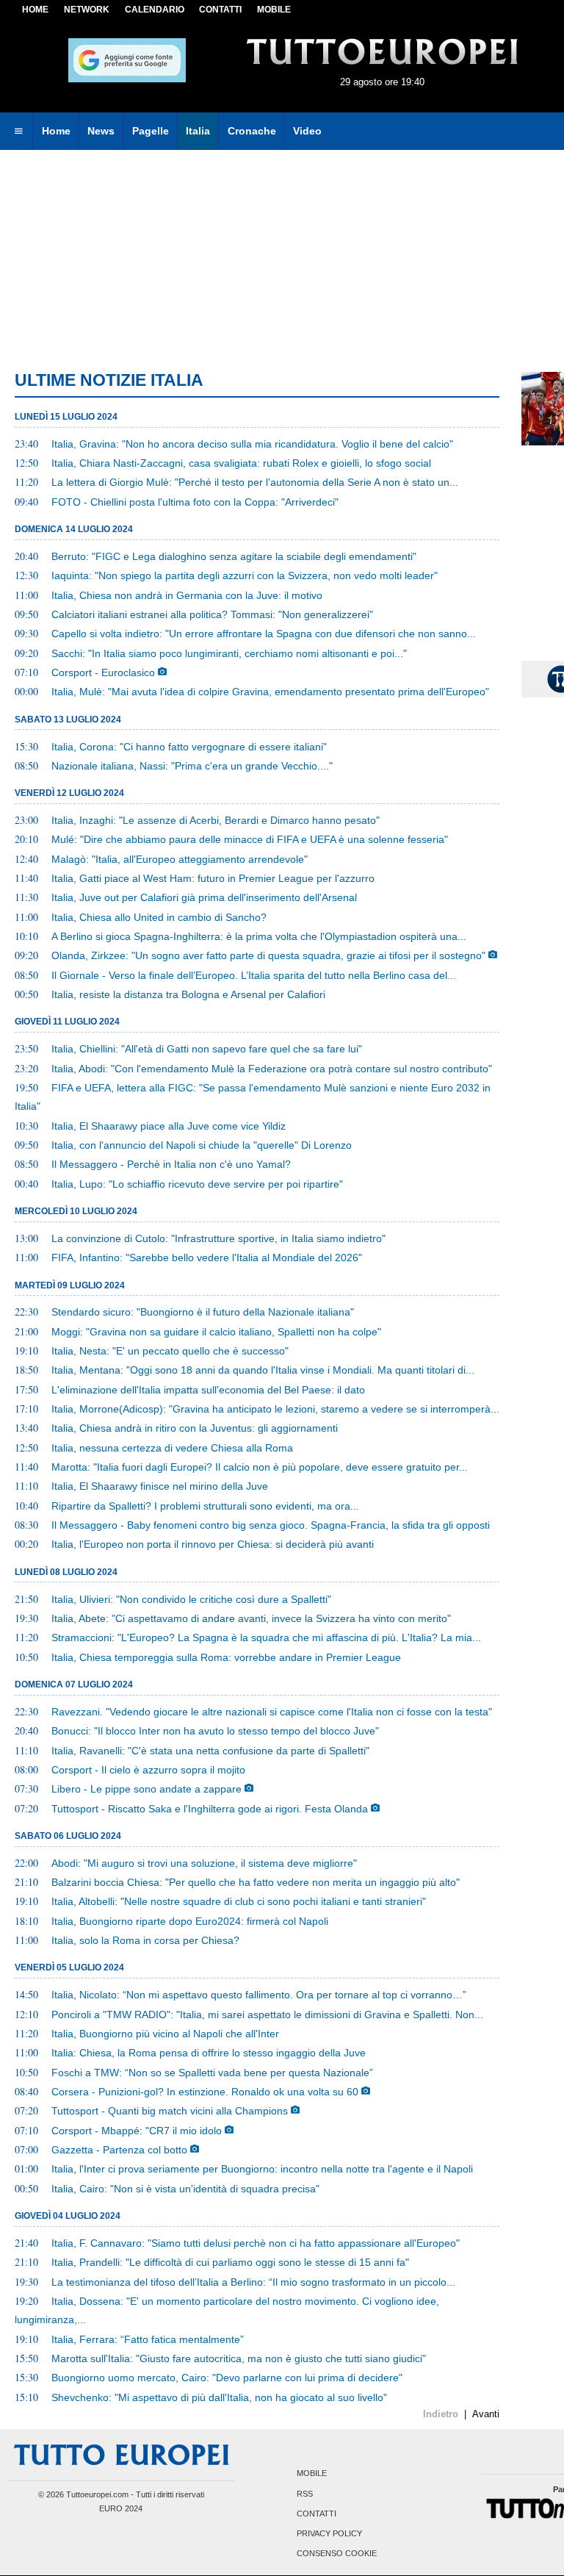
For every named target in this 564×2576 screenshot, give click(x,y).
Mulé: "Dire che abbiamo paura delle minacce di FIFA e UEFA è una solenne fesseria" (250, 839)
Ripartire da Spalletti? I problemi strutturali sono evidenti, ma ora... (205, 1506)
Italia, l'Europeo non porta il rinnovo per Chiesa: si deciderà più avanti (213, 1544)
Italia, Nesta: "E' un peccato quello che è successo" (170, 1351)
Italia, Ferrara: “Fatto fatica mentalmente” (148, 2339)
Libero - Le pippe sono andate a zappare (147, 1789)
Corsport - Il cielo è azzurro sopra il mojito (148, 1770)
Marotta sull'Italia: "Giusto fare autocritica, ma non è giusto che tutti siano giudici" (239, 2358)
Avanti (486, 2414)
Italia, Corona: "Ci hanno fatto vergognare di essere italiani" (189, 747)
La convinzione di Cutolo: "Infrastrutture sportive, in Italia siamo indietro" (218, 1238)
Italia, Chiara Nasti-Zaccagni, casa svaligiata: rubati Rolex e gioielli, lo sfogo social (241, 463)
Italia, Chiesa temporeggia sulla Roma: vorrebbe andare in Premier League (226, 1657)
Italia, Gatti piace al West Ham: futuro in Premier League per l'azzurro (213, 878)
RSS (305, 2494)
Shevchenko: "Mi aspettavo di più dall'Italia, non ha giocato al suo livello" (219, 2397)
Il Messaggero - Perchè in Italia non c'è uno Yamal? (171, 1164)
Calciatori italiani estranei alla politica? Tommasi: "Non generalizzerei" (212, 614)
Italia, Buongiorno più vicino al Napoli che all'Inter (165, 2034)
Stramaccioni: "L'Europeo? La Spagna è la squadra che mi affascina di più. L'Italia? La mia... (266, 1637)
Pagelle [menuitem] (151, 131)
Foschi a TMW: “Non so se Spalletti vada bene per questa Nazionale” (212, 2073)
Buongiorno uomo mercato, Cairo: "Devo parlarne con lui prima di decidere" (227, 2378)
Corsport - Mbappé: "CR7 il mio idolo (137, 2131)
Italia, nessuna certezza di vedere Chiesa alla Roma (172, 1448)
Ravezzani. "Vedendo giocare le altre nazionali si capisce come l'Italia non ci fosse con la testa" (272, 1712)
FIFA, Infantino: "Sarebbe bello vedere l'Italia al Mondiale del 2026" (207, 1257)
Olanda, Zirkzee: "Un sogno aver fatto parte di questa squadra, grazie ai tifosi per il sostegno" (268, 955)
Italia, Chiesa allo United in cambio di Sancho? (159, 917)
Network (87, 10)
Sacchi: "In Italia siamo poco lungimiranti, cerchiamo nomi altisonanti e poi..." (229, 653)
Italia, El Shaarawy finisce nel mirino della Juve (160, 1486)
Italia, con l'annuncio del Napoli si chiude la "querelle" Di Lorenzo (202, 1145)
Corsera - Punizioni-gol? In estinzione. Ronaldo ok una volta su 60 (205, 2092)
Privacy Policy (329, 2533)
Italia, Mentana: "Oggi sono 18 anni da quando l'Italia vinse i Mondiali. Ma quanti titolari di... (263, 1370)
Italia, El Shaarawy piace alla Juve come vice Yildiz (169, 1126)
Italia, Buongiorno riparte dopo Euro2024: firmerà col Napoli (190, 1921)
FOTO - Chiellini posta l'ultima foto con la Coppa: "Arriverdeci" (195, 502)
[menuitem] (18, 132)
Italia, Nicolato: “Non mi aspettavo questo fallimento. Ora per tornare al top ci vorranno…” (259, 1995)
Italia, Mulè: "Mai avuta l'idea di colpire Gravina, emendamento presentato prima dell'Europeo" (270, 692)
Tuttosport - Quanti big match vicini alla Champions (170, 2111)
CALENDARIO (155, 10)
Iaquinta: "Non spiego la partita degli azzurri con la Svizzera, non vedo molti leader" (245, 575)
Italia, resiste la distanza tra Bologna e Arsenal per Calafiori (188, 994)
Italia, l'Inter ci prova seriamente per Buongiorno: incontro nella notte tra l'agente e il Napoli (262, 2169)
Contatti (317, 2514)
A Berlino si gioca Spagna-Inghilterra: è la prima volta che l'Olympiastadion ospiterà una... (259, 936)
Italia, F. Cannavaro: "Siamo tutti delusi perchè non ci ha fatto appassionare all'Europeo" (256, 2243)
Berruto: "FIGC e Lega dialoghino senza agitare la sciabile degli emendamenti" (234, 556)
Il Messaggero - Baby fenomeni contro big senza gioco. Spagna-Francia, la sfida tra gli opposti (271, 1525)
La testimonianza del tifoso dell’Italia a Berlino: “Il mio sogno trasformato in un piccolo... (253, 2282)
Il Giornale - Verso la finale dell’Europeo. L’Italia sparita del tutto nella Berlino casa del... (254, 975)
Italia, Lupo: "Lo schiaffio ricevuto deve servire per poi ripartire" (197, 1184)
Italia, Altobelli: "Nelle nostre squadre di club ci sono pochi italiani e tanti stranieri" (239, 1901)
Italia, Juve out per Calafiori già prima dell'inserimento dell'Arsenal (204, 897)
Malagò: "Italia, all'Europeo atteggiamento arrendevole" (180, 859)
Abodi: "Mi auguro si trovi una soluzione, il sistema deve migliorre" (204, 1863)
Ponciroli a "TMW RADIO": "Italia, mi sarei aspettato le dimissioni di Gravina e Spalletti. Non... (267, 2014)
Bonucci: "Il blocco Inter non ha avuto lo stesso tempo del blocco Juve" (215, 1731)
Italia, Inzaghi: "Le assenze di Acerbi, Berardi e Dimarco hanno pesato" (216, 820)
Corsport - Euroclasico (103, 672)
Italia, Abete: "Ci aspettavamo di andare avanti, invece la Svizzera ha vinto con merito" (251, 1618)
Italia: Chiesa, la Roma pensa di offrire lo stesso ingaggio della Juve (209, 2053)
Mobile (312, 2474)
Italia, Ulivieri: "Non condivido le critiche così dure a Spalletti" (191, 1599)
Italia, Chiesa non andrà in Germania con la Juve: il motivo (187, 595)
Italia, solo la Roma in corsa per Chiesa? (145, 1940)
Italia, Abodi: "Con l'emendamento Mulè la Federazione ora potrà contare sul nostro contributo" (272, 1069)
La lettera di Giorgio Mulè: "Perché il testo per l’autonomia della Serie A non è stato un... (255, 482)
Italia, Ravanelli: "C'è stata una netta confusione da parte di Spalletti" (210, 1751)
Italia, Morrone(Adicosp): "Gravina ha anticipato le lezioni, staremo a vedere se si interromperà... (275, 1409)
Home (35, 10)
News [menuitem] (101, 131)
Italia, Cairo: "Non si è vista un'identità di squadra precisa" (185, 2189)
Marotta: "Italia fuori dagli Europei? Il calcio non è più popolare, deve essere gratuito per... (260, 1467)
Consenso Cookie (337, 2554)
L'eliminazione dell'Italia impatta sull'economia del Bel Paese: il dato (208, 1390)
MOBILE (274, 10)
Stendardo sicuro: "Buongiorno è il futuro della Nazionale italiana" (203, 1312)
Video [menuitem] (307, 131)
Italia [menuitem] (198, 131)
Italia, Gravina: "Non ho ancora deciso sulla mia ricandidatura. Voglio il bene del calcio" (252, 444)
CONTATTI (220, 10)
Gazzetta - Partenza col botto (119, 2150)
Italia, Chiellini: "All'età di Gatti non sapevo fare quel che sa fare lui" (207, 1049)
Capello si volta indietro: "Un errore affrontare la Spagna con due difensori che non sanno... (264, 634)
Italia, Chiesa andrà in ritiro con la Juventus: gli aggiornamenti (195, 1428)
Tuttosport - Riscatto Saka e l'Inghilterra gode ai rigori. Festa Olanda (210, 1809)
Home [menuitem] (56, 131)
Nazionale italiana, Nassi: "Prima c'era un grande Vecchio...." (192, 766)
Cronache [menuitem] (252, 131)
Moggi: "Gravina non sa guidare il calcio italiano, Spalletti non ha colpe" (216, 1332)
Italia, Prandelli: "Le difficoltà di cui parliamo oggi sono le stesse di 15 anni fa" (230, 2262)
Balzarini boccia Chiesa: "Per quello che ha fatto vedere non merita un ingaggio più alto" (256, 1882)
